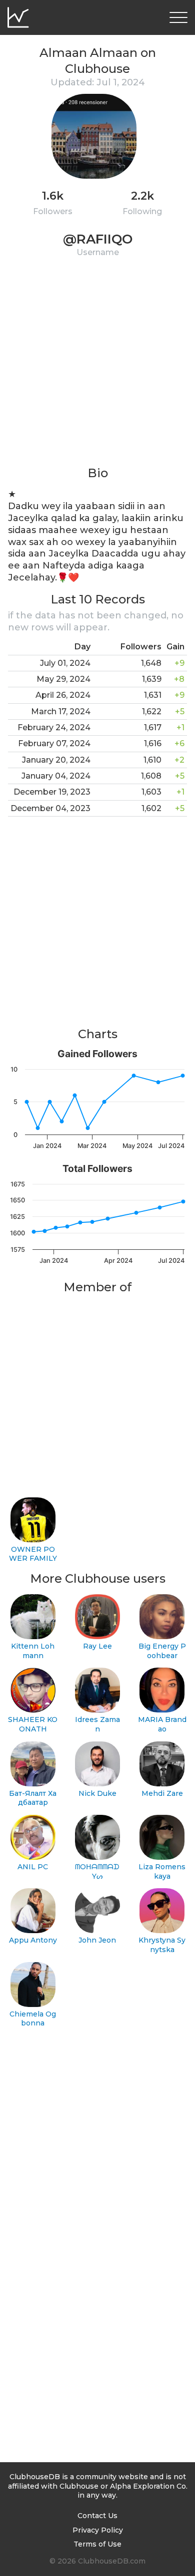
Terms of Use (97, 2544)
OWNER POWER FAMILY (33, 1554)
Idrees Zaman (97, 1724)
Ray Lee (97, 1646)
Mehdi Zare (162, 1793)
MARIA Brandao (162, 1724)
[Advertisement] (97, 368)
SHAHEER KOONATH (33, 1724)
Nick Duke (97, 1793)
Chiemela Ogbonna (33, 2019)
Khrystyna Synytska (162, 1945)
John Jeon (97, 1940)
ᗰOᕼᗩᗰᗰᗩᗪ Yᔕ (97, 1871)
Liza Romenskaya (162, 1871)
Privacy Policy (98, 2530)
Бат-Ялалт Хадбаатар (33, 1798)
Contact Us (97, 2516)
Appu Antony (33, 1940)
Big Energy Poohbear (162, 1651)
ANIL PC (33, 1867)
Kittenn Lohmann (33, 1651)
